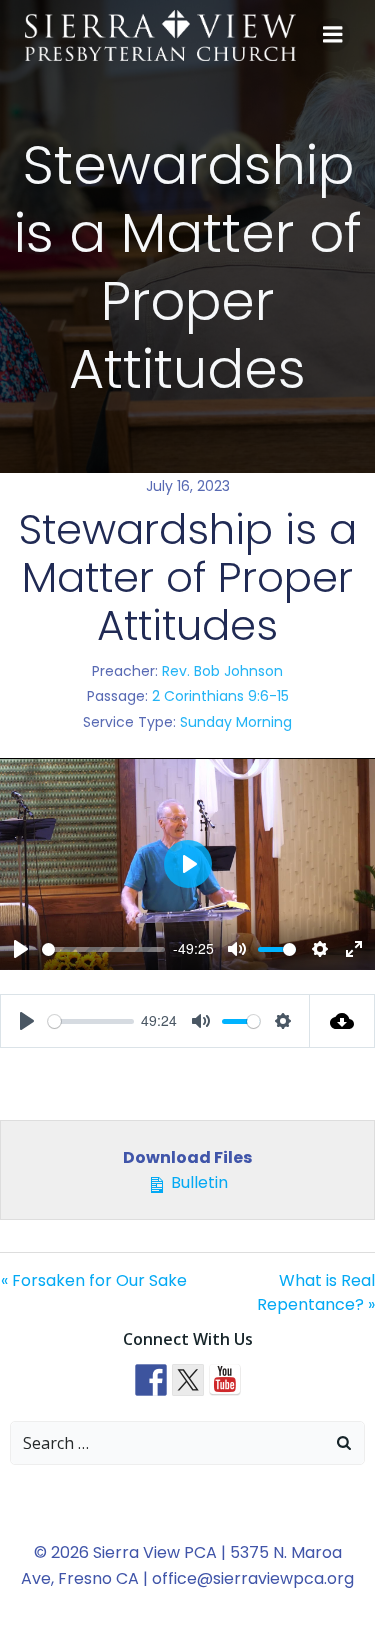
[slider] (103, 949)
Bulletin (197, 1182)
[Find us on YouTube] (225, 1380)
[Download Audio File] (342, 1021)
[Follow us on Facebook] (151, 1380)
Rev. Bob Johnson (222, 671)
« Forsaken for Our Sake (94, 1280)
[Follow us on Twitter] (188, 1380)
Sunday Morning (236, 722)
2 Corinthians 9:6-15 (220, 696)
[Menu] (333, 35)
